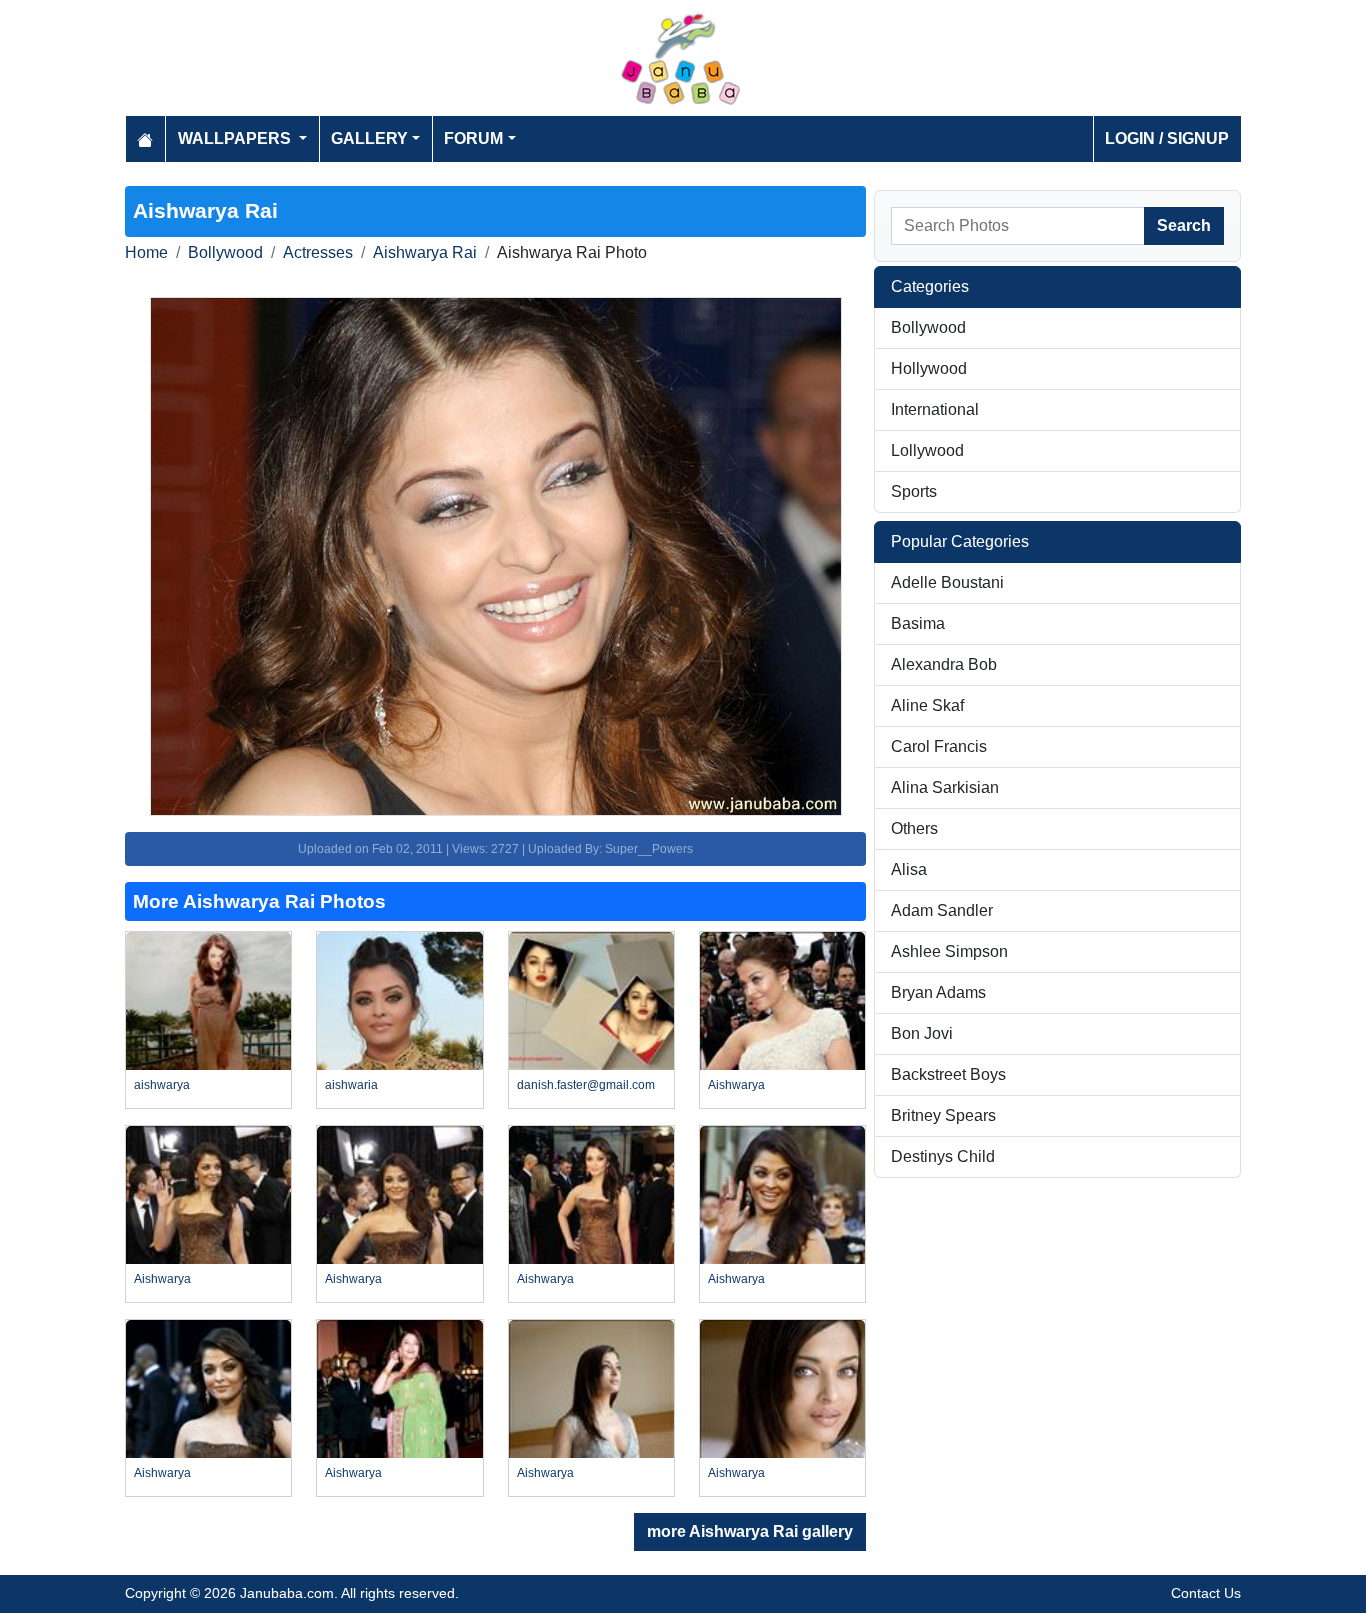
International (935, 409)
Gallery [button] (369, 138)
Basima (918, 623)
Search (1184, 225)
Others (914, 828)
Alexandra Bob (944, 664)
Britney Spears (943, 1115)
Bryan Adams (938, 992)
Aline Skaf (927, 705)
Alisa (909, 869)
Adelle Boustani (947, 582)
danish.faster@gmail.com (586, 1085)
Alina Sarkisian (945, 787)
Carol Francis (939, 746)
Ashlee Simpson (949, 951)
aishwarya (162, 1085)
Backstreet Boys (948, 1074)
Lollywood (927, 450)
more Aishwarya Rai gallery (750, 1531)
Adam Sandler (942, 910)
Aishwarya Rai (425, 252)
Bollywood (225, 252)
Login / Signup (1167, 138)
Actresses (318, 252)
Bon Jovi (922, 1033)
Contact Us (1206, 1593)
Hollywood (929, 368)
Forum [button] (473, 138)
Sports (914, 491)
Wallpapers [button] (236, 138)
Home (146, 252)
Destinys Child (943, 1156)
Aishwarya (736, 1085)
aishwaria (351, 1085)
